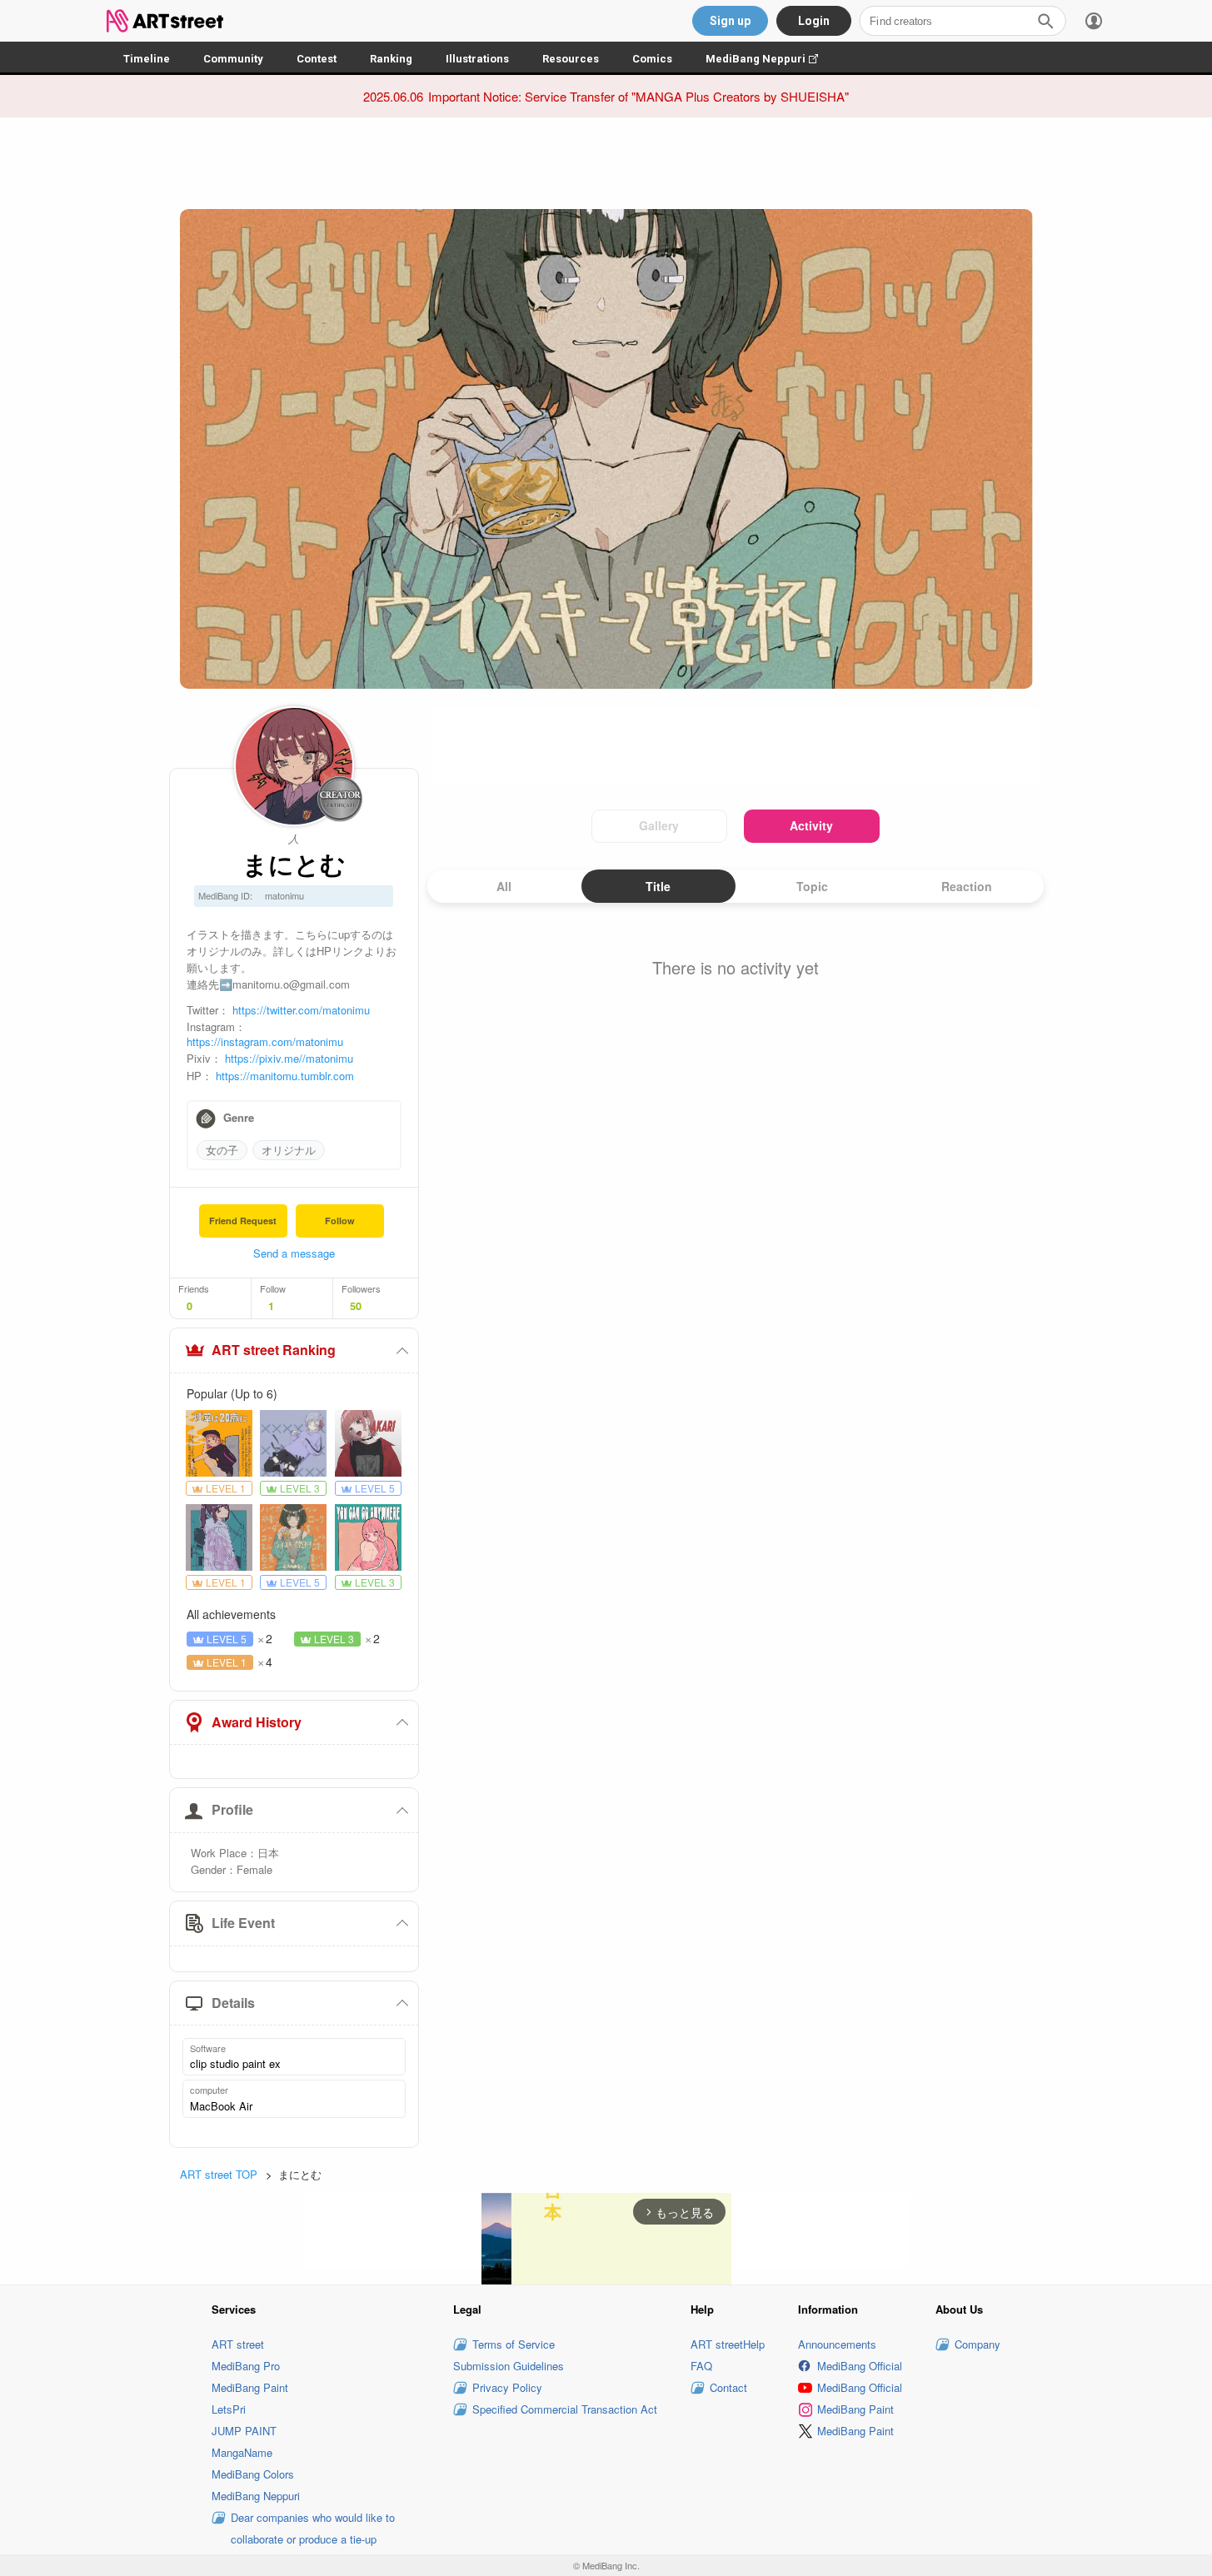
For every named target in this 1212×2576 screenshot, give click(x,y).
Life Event (243, 1923)
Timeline (147, 59)
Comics (652, 59)
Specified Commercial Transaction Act (565, 2409)
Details (233, 2003)
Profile (232, 1809)
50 (356, 1306)
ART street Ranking (274, 1350)
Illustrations (477, 59)
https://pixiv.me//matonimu (289, 1058)
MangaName (242, 2452)
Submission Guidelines (509, 2366)
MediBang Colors (253, 2474)
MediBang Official (860, 2366)
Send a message (294, 1253)
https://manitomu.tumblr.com (285, 1076)
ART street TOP (219, 2174)
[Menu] (1094, 21)
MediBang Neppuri (770, 59)
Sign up (730, 21)
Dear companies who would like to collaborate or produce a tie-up (313, 2528)
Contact (728, 2387)
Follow (340, 1221)
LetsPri (229, 2409)
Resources (571, 59)
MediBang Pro (246, 2366)
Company (978, 2344)
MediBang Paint (250, 2387)
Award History (257, 1722)
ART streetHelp (728, 2344)
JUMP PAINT (244, 2431)
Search (1045, 21)
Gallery (659, 825)
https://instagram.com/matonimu (265, 1041)
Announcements (837, 2344)
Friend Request (243, 1221)
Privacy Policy (507, 2387)
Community (233, 59)
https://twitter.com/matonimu (301, 1010)
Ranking (391, 59)
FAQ (701, 2366)
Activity (811, 825)
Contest (317, 59)
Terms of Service (514, 2344)
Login (814, 21)
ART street (238, 2344)
